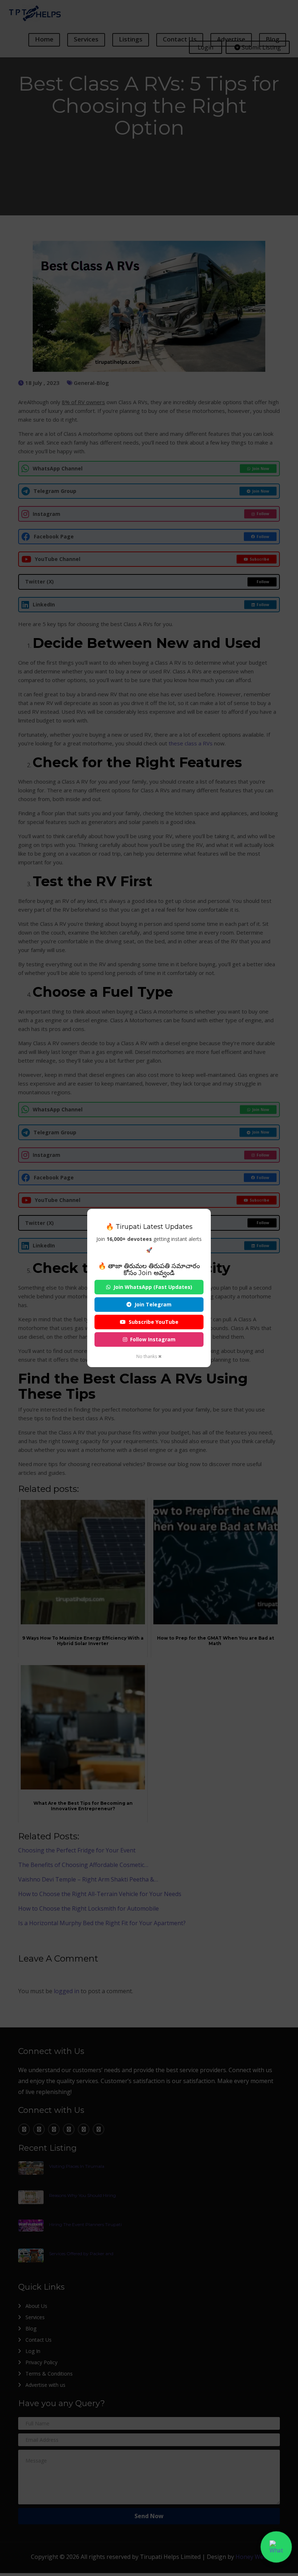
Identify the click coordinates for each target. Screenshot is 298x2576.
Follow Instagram (153, 1339)
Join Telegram (153, 1304)
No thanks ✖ (149, 1356)
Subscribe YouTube (154, 1322)
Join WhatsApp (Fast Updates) (153, 1287)
